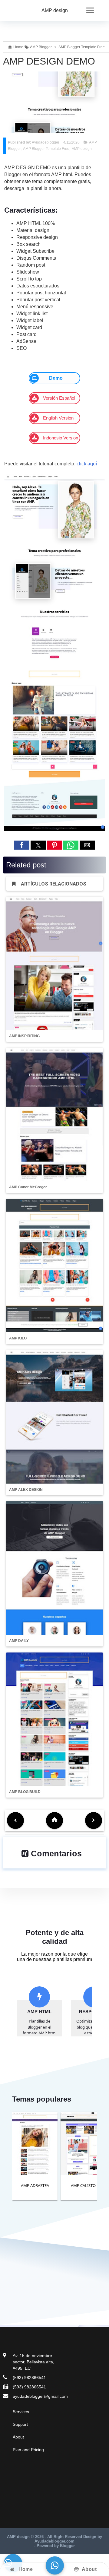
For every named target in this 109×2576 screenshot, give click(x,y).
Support (20, 2424)
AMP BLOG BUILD (25, 1792)
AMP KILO (18, 1338)
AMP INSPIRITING (24, 1036)
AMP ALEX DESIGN (26, 1490)
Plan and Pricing (28, 2450)
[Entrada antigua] (94, 1820)
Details (31, 2173)
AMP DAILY (19, 1641)
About (18, 2437)
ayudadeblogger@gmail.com (40, 2396)
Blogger (67, 2546)
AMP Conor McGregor (28, 1187)
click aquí (87, 464)
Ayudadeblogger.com (54, 2541)
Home (26, 2569)
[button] (22, 845)
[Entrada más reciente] (15, 1820)
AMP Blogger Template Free (46, 149)
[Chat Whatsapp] (54, 2566)
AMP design (55, 10)
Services (21, 2412)
